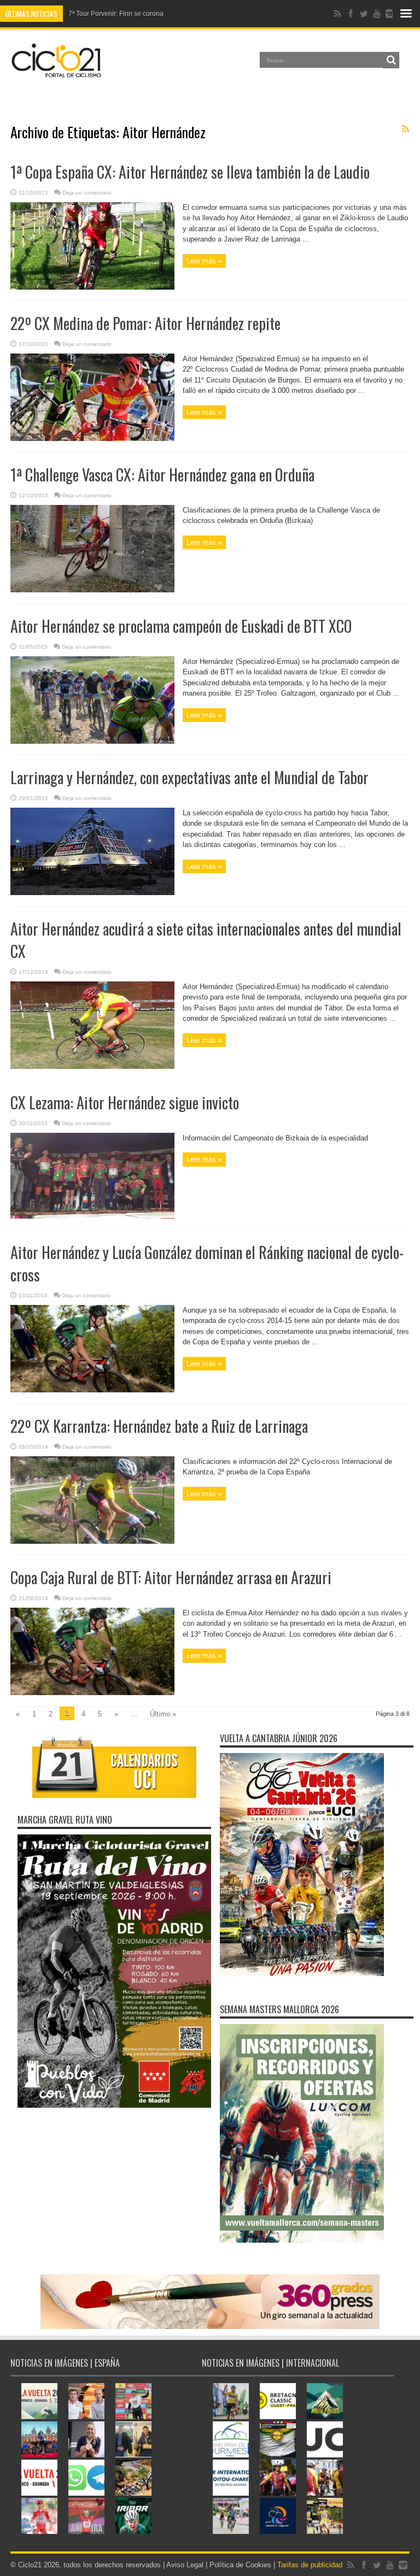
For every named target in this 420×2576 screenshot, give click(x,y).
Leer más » (204, 261)
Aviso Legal (185, 2565)
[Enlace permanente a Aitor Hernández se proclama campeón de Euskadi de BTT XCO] (92, 741)
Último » (163, 1714)
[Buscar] (391, 60)
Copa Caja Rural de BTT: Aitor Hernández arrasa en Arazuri (171, 1577)
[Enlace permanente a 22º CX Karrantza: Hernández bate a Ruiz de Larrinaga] (92, 1541)
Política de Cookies (240, 2565)
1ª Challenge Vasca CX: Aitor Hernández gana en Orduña (162, 475)
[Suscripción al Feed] (405, 129)
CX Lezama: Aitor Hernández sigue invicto (125, 1102)
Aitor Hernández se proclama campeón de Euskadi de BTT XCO (181, 626)
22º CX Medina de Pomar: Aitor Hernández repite (145, 323)
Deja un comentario (87, 193)
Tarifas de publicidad (310, 2565)
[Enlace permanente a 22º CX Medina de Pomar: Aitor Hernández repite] (92, 439)
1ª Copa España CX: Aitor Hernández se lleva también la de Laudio (190, 172)
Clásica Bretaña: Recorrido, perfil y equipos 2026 (141, 14)
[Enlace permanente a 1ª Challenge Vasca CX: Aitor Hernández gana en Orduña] (92, 590)
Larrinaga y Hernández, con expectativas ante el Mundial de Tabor (189, 777)
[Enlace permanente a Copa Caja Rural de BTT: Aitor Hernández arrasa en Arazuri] (92, 1693)
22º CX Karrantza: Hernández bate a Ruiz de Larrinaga (159, 1426)
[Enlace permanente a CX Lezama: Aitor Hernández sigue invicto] (92, 1216)
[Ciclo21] (57, 73)
